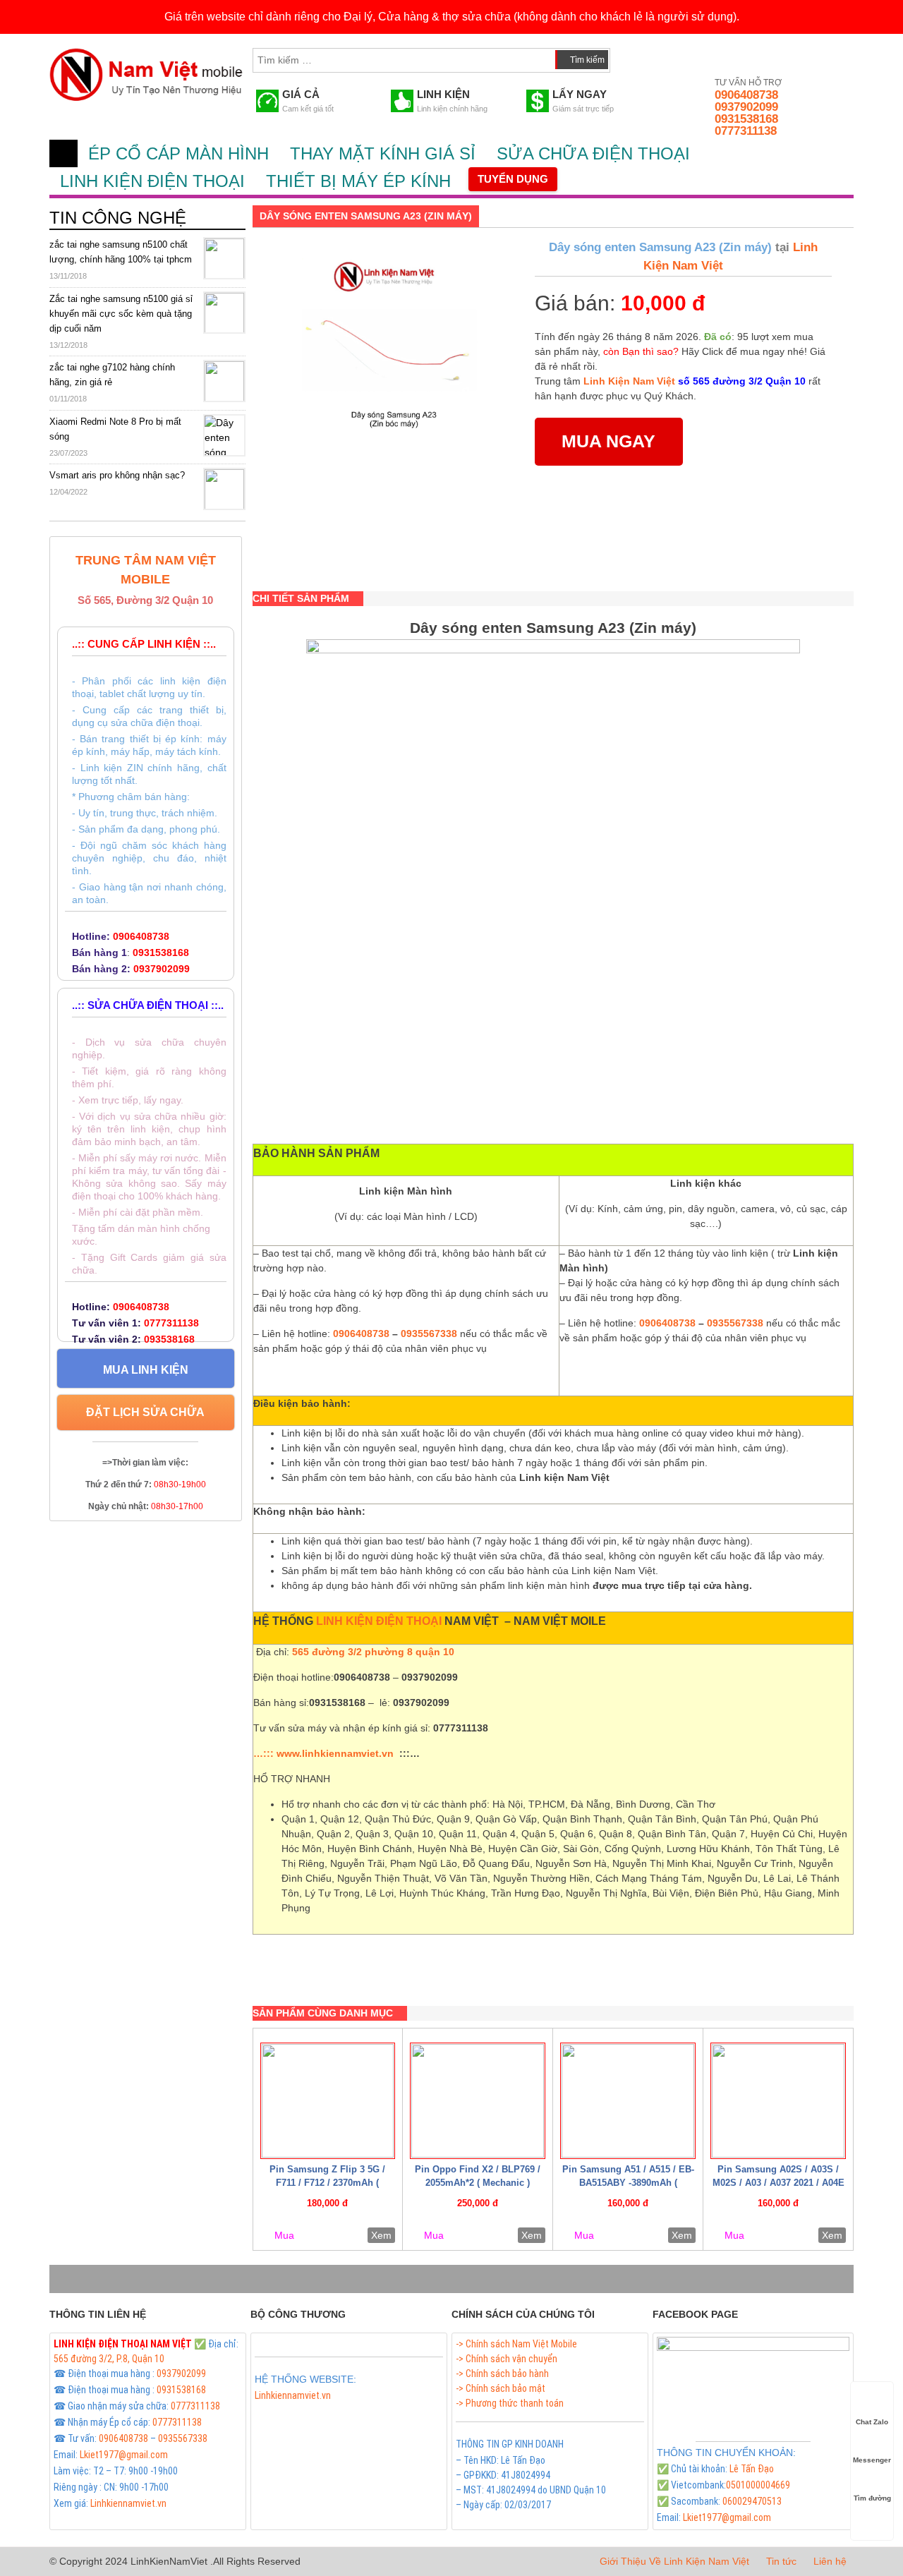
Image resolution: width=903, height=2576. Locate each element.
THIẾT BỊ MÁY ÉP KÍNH (358, 181)
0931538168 (746, 119)
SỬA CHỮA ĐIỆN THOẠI (593, 153)
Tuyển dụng (513, 179)
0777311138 (746, 131)
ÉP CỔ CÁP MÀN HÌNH (178, 153)
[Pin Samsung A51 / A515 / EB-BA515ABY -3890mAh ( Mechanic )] (628, 2101)
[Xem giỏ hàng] (634, 57)
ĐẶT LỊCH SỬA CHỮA (145, 1412)
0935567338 (429, 1334)
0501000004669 (758, 2485)
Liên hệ (830, 2561)
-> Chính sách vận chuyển (507, 2359)
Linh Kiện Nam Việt (629, 381)
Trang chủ (63, 153)
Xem (381, 2235)
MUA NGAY (608, 441)
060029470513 (752, 2501)
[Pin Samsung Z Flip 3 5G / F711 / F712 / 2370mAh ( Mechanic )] (328, 2101)
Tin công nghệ (118, 218)
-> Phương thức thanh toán (510, 2403)
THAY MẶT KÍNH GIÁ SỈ (383, 153)
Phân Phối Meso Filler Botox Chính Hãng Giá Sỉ (346, 2412)
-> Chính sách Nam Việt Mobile (516, 2344)
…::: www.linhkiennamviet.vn (323, 1753)
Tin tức (781, 2561)
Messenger (872, 2460)
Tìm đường (872, 2498)
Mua (284, 2235)
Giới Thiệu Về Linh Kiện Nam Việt (674, 2561)
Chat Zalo (872, 2422)
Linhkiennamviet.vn (128, 2503)
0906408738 (746, 95)
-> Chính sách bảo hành (502, 2374)
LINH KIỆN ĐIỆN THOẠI (152, 181)
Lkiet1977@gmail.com (124, 2455)
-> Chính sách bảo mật (501, 2388)
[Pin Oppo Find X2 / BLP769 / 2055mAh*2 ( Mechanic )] (478, 2101)
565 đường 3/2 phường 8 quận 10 (373, 1652)
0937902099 (746, 107)
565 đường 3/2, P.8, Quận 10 (109, 2359)
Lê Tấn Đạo (752, 2469)
